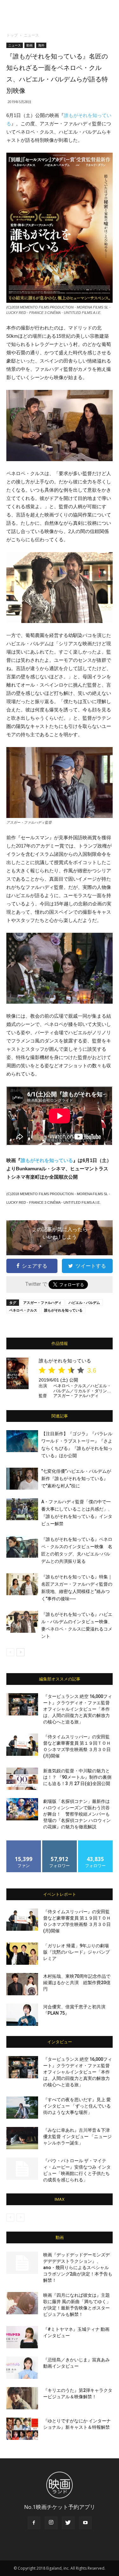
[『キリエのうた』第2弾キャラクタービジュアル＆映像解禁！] (22, 2398)
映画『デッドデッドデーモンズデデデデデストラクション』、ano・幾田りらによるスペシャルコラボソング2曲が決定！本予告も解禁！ (78, 2268)
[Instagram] (51, 2523)
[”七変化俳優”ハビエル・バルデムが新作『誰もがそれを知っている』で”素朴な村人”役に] (22, 1479)
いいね (24, 1843)
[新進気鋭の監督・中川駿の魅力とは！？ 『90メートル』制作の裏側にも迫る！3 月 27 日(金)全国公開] (22, 1779)
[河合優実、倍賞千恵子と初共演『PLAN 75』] (22, 2015)
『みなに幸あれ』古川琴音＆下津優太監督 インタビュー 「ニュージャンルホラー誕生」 (77, 2136)
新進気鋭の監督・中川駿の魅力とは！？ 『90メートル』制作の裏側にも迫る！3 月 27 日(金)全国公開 (77, 1777)
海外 (41, 45)
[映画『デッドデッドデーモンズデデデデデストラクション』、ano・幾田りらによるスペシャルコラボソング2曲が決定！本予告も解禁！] (22, 2263)
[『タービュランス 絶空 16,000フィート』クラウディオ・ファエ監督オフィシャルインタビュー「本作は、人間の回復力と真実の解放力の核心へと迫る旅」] (22, 1704)
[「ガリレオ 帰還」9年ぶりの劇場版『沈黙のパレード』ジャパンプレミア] (22, 1954)
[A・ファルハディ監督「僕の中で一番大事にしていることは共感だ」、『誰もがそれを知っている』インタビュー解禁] (22, 1509)
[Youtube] (85, 2523)
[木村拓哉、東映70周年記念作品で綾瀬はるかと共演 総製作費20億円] (22, 1984)
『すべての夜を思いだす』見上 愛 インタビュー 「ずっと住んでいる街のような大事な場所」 (77, 2106)
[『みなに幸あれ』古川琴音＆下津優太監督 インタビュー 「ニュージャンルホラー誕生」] (22, 2138)
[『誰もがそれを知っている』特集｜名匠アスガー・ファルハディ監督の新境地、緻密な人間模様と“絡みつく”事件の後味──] (22, 1584)
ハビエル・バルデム (84, 1302)
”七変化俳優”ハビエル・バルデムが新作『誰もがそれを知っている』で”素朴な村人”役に (76, 1478)
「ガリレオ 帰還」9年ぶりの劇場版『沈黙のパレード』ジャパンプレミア (76, 1952)
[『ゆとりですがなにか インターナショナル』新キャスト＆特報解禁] (22, 2429)
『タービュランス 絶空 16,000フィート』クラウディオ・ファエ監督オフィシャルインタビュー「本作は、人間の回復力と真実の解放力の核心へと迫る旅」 (78, 1709)
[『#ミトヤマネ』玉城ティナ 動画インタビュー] (22, 2337)
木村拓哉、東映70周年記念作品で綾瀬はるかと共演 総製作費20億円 (77, 1983)
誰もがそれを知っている (47, 1160)
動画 (30, 45)
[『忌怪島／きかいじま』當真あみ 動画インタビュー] (22, 2368)
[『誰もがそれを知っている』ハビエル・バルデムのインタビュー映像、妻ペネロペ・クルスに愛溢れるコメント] (22, 1622)
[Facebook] (34, 2523)
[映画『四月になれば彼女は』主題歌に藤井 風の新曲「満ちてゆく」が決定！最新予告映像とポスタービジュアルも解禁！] (22, 2303)
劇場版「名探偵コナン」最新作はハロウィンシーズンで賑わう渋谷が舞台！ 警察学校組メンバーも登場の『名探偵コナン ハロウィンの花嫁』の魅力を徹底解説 (77, 1814)
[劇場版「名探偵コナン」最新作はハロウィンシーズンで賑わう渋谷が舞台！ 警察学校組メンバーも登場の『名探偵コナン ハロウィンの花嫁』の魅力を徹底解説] (22, 1809)
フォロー (60, 1843)
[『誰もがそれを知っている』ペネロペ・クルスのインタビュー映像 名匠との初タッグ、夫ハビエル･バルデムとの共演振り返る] (22, 1547)
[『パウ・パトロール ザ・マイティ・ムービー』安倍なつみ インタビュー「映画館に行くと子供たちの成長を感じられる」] (22, 2169)
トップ (12, 35)
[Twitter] (68, 2523)
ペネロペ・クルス (23, 1310)
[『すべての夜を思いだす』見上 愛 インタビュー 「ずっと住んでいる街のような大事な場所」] (22, 2108)
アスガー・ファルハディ (42, 1302)
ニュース (31, 35)
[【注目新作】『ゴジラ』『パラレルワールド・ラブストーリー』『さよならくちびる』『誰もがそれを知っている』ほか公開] (22, 1441)
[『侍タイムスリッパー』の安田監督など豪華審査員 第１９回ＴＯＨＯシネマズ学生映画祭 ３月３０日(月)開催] (22, 1745)
